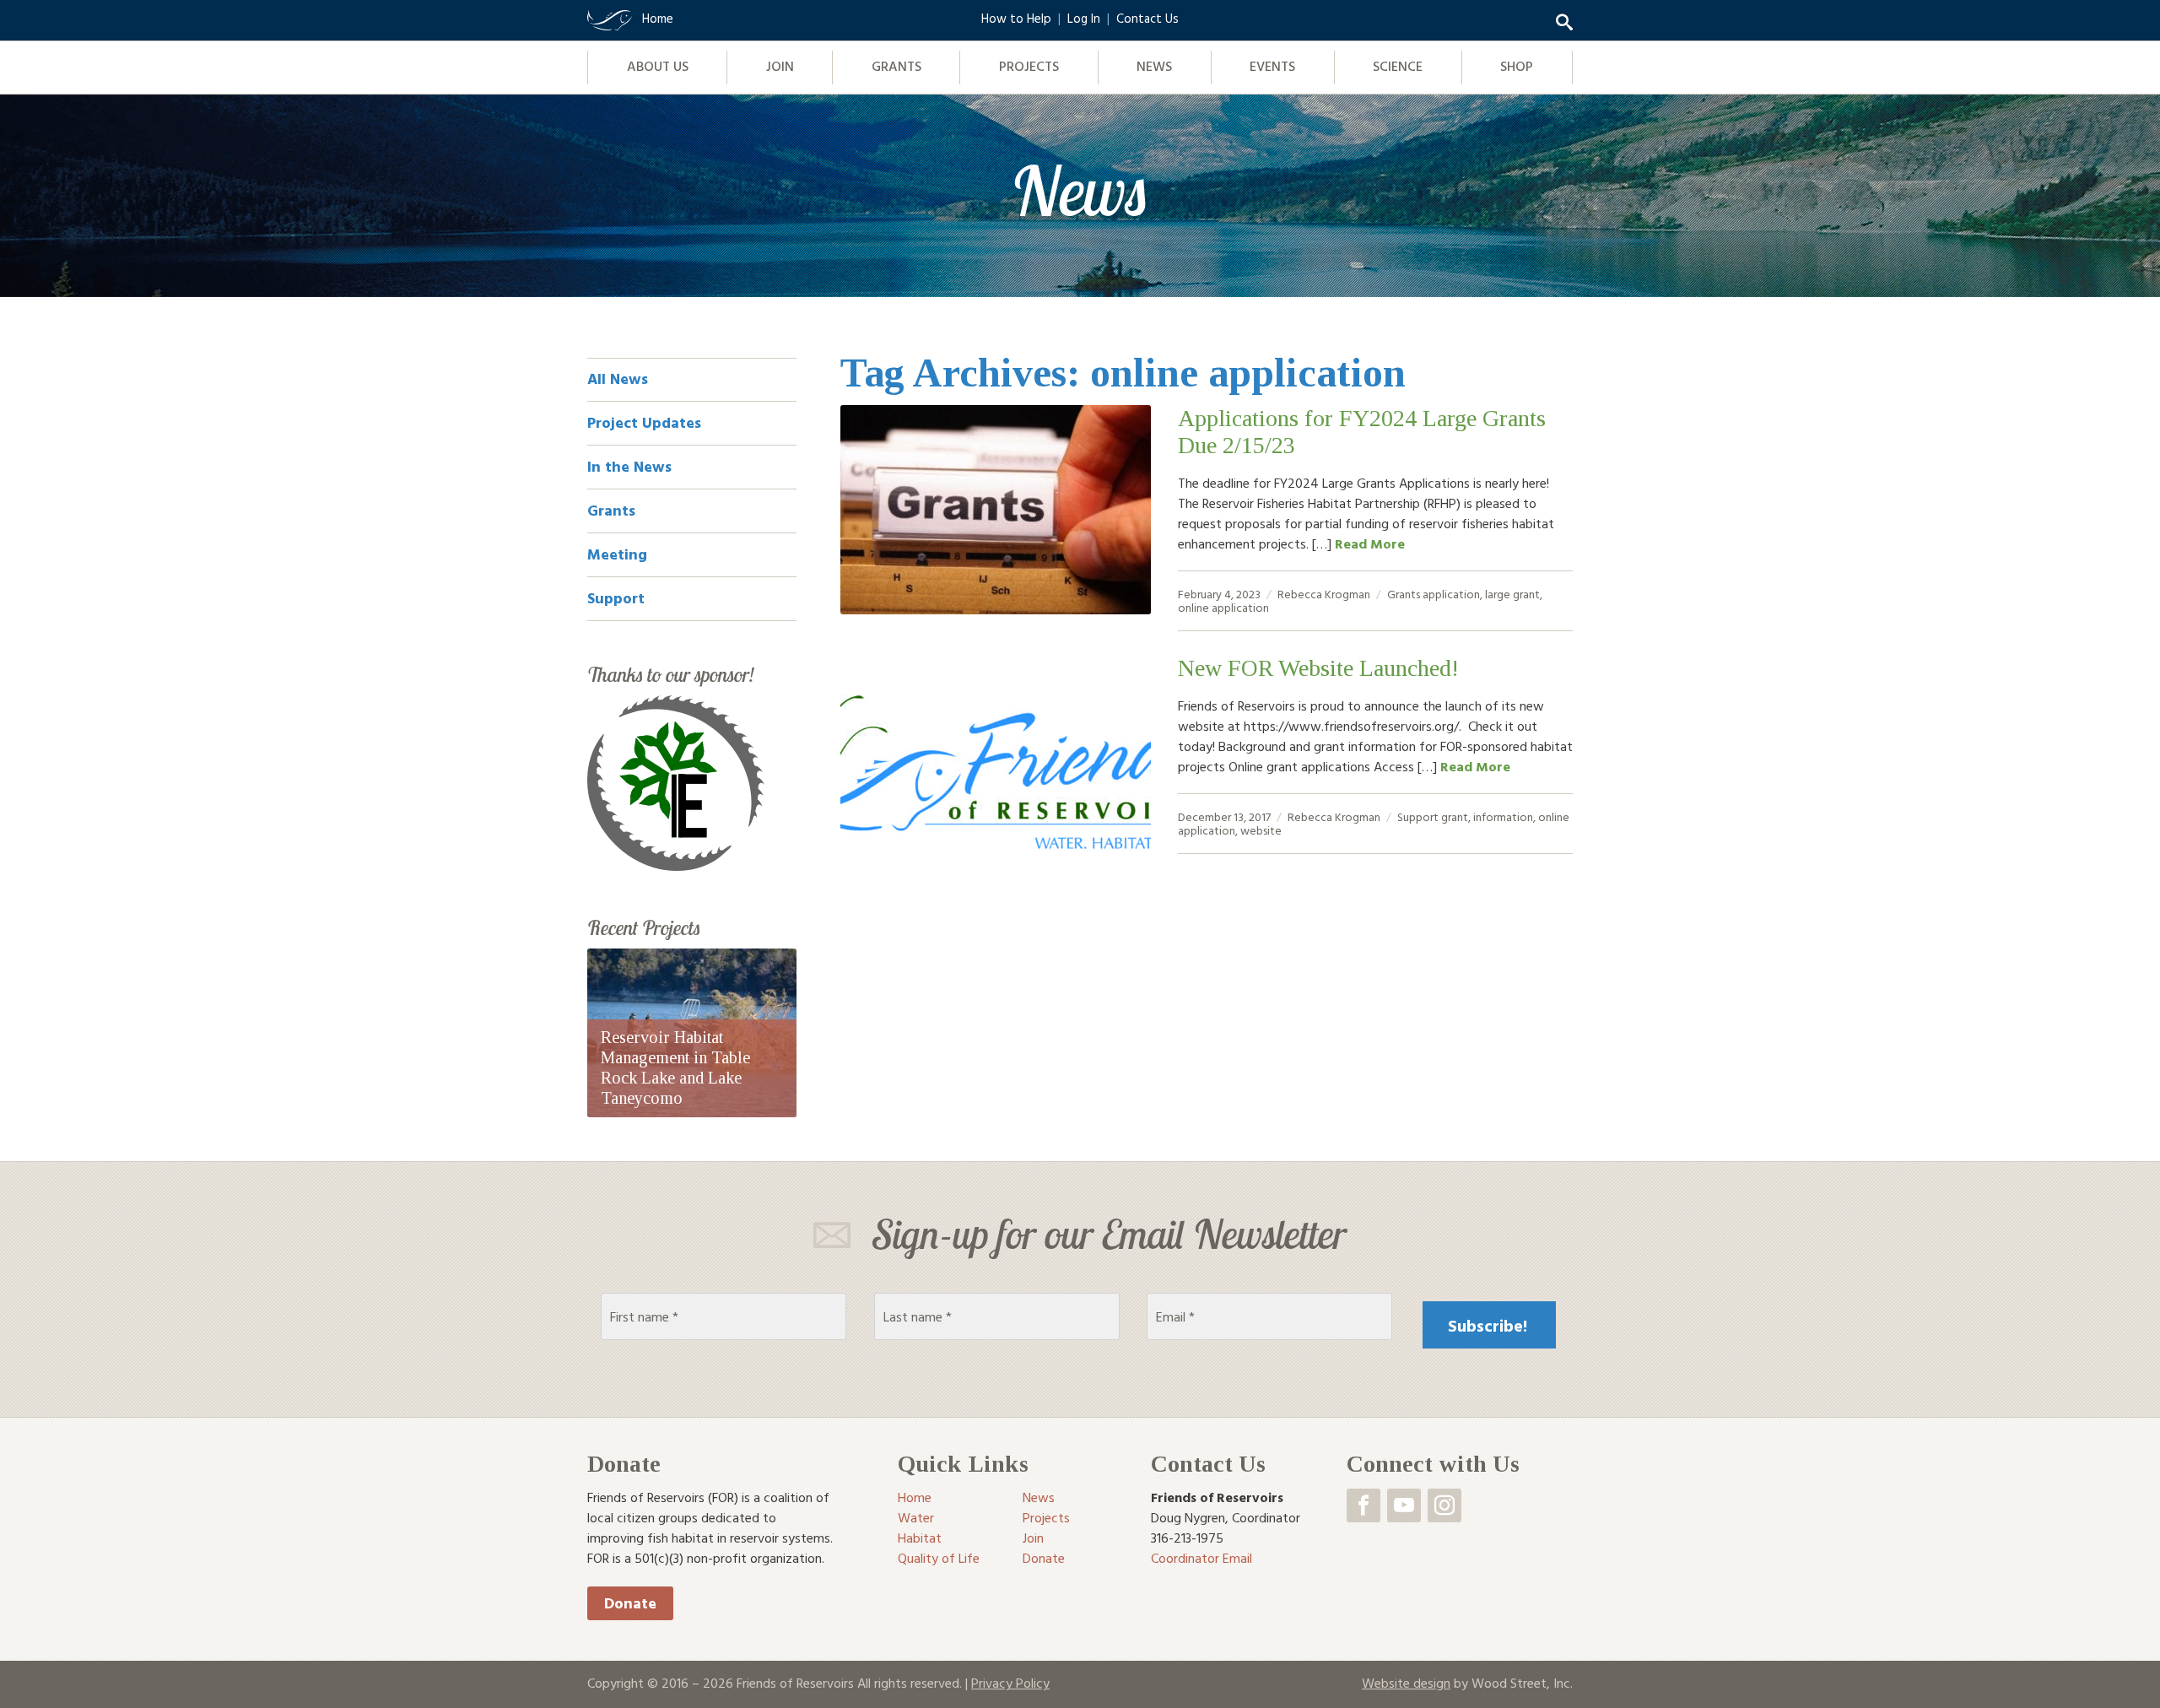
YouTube (1404, 1505)
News (1154, 66)
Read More (1370, 543)
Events (1272, 66)
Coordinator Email (1201, 1558)
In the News (629, 466)
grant (1455, 816)
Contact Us (1147, 18)
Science (1398, 66)
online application (1223, 607)
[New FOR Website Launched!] (996, 759)
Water (916, 1517)
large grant (1512, 594)
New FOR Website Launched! (1318, 668)
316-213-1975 (1187, 1538)
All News (618, 378)
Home (915, 1497)
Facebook (1363, 1505)
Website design (1406, 1683)
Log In (1084, 18)
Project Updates (644, 422)
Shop (1517, 66)
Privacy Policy (1010, 1683)
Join (780, 66)
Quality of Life (939, 1558)
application (1451, 594)
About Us (658, 66)
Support (1418, 816)
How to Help (1016, 18)
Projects (1029, 66)
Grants (896, 66)
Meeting (617, 554)
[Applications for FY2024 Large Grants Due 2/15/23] (996, 510)
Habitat (920, 1538)
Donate (630, 1603)
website (1261, 830)
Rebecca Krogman (1324, 594)
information (1503, 816)
